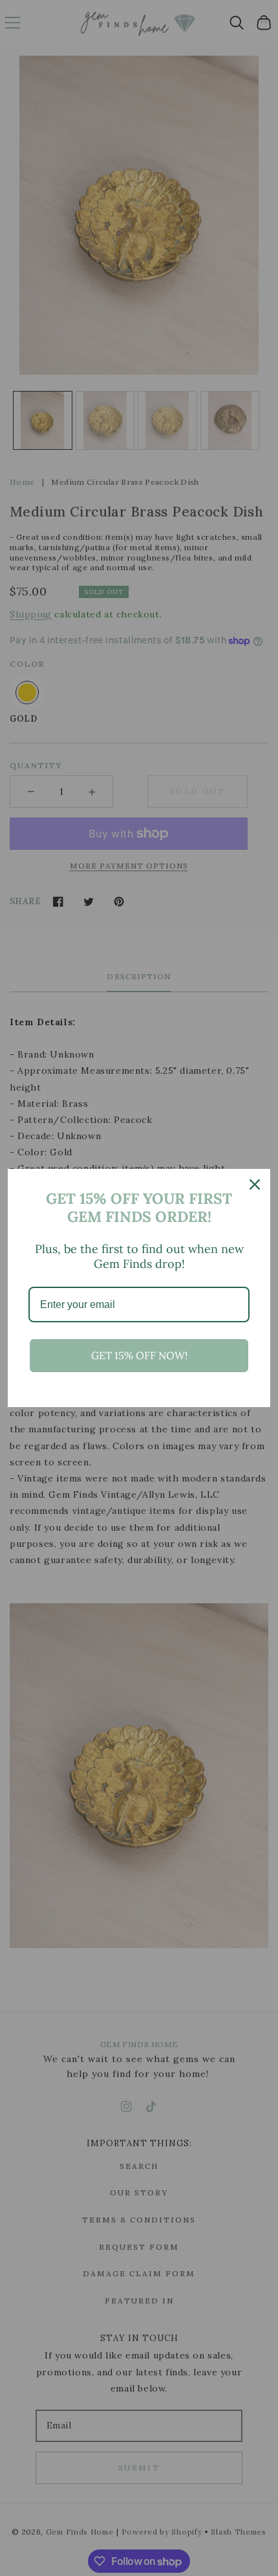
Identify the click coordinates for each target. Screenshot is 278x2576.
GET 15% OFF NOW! (139, 1355)
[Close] (255, 1184)
